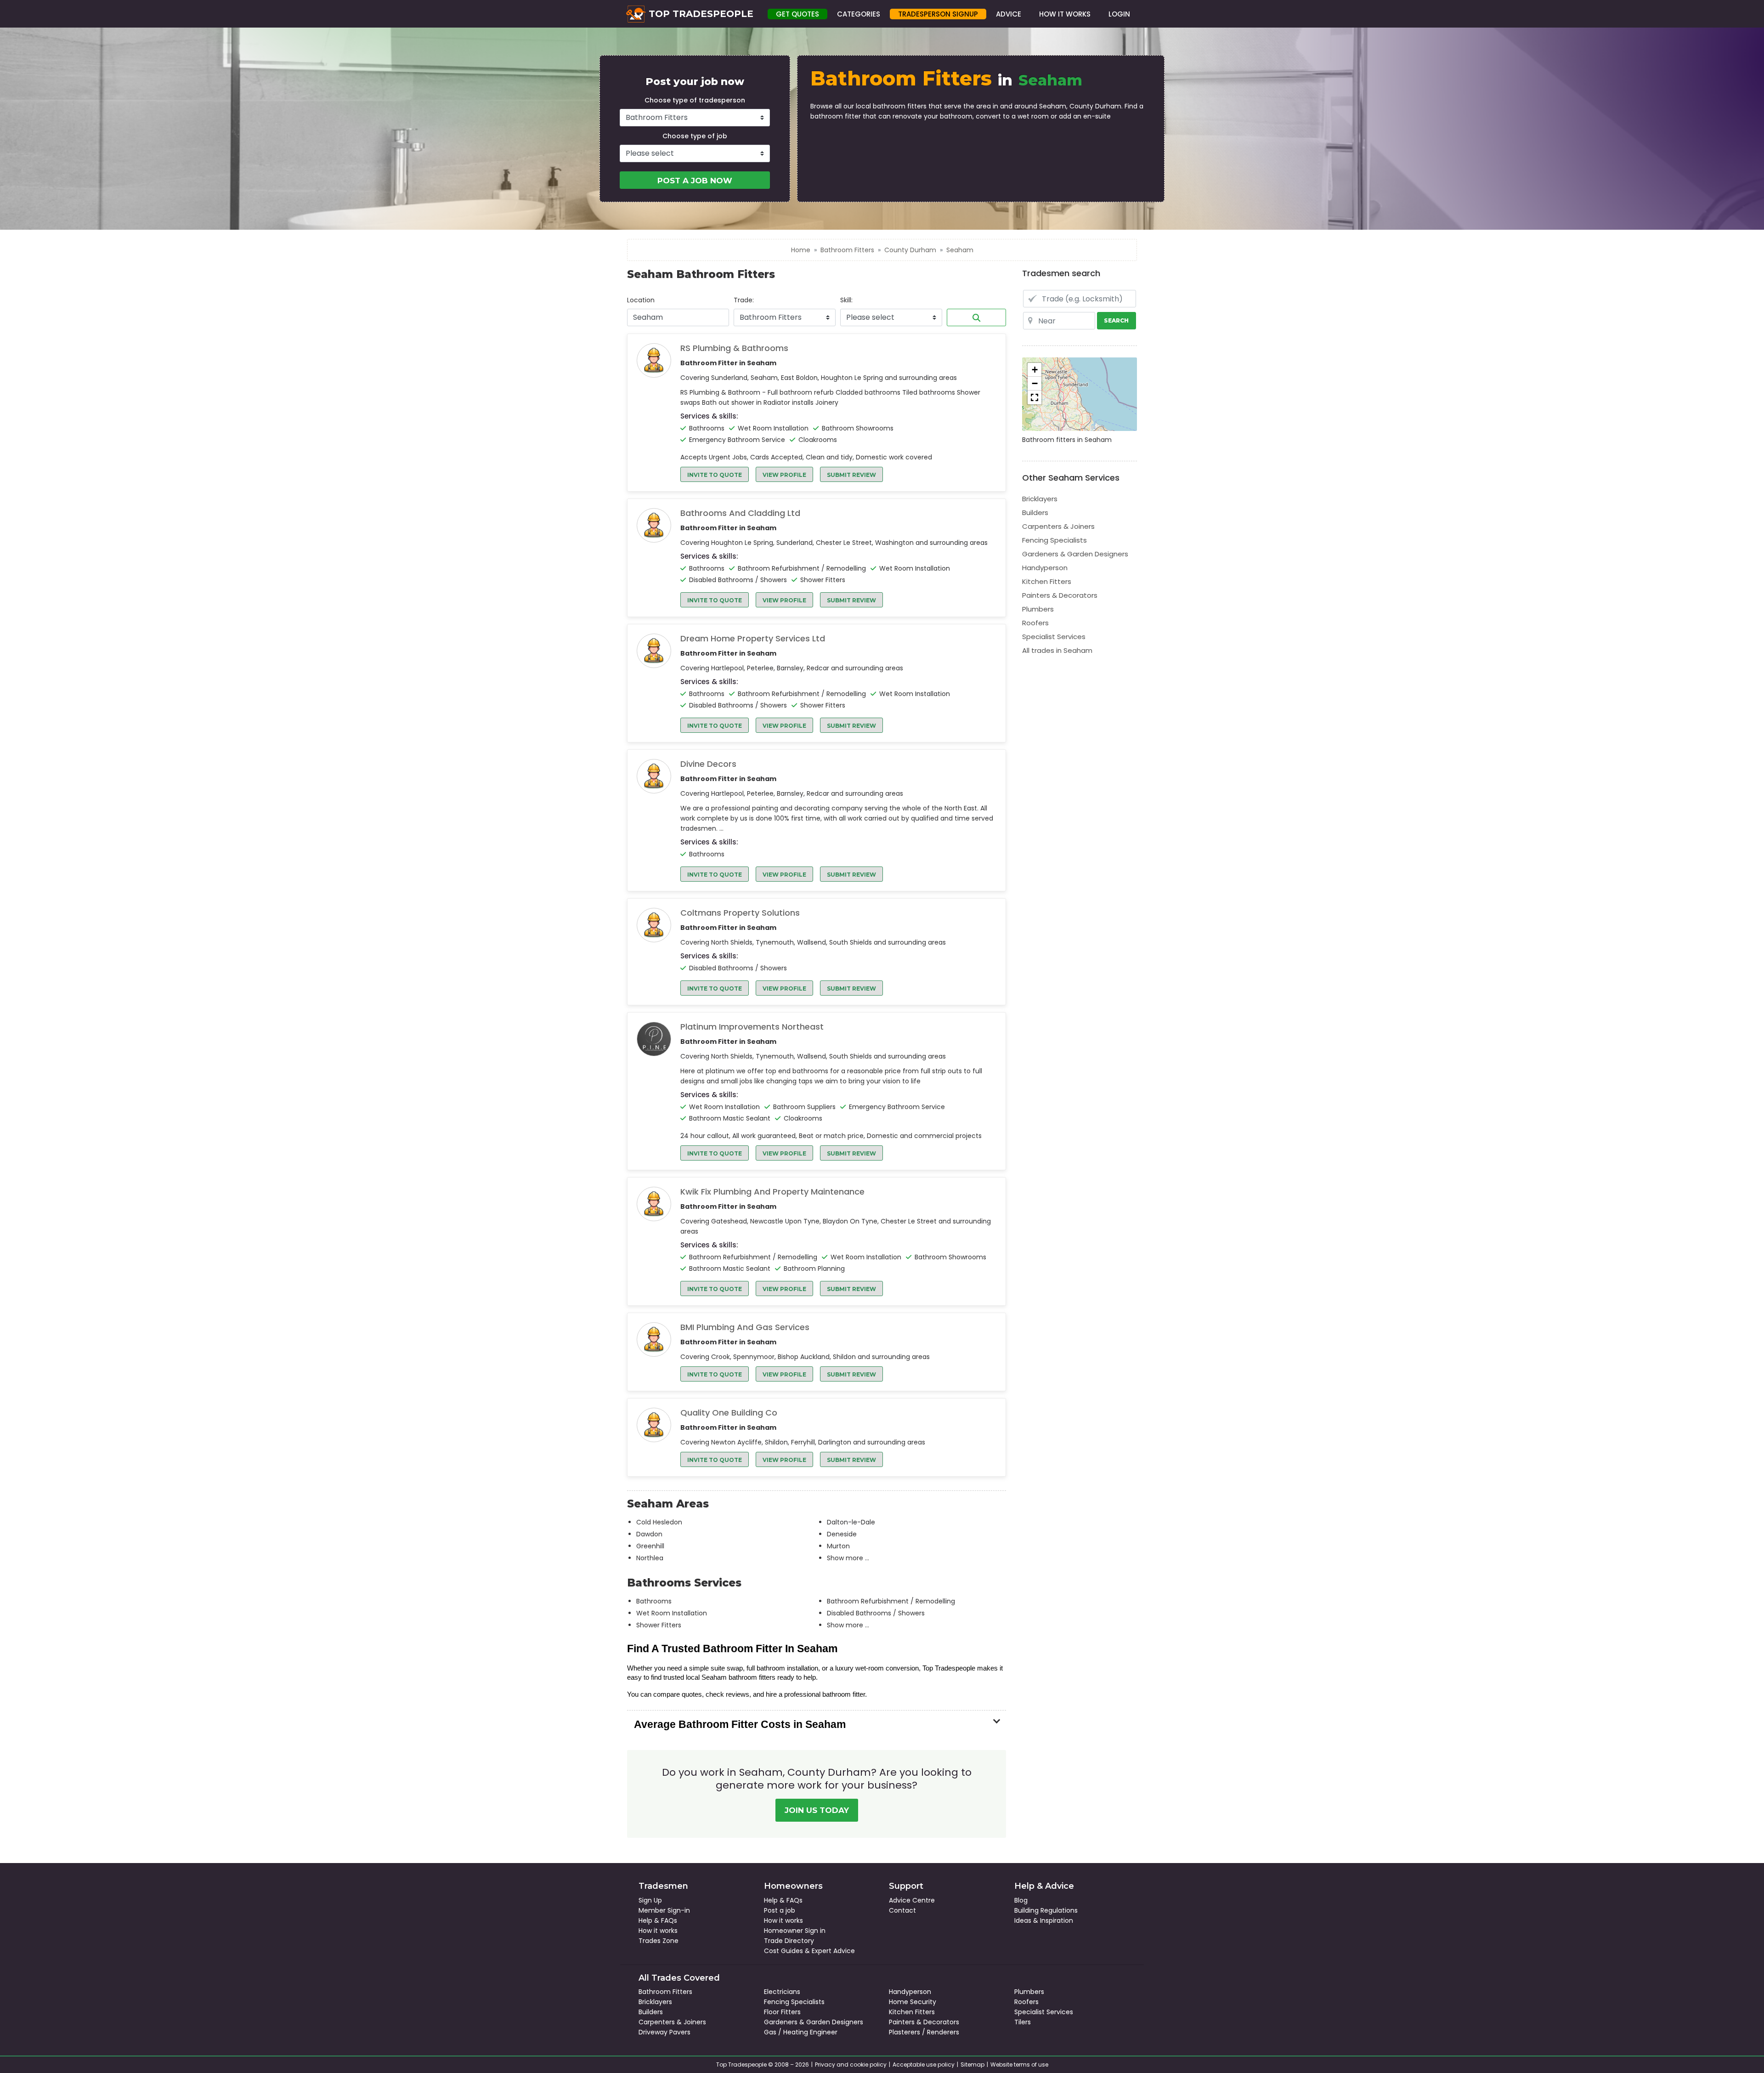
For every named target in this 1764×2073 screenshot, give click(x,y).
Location (641, 300)
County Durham (910, 250)
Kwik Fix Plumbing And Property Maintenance (772, 1192)
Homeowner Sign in (795, 1931)
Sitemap (972, 2065)
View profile (784, 475)
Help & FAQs (658, 1920)
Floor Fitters (782, 2012)
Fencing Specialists (1054, 540)
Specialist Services (1054, 637)
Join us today (817, 1810)
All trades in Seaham (1057, 650)
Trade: (744, 300)
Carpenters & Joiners (1058, 526)
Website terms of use (1019, 2065)
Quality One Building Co (729, 1413)
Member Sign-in (664, 1910)
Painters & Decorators (1060, 595)
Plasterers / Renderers (924, 2032)
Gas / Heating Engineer (801, 2032)
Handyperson (1045, 568)
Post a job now (695, 181)
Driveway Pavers (664, 2032)
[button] (1035, 370)
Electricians (782, 1992)
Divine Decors (708, 764)
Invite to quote (715, 475)
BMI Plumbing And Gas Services (745, 1327)
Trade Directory (789, 1941)
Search (976, 317)
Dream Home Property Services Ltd (753, 639)
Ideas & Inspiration (1044, 1920)
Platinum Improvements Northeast (752, 1027)
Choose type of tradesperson (695, 100)
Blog (1021, 1900)
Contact (902, 1910)
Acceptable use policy (924, 2065)
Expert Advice (833, 1951)
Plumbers (1038, 609)
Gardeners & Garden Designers (1075, 554)
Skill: (846, 300)
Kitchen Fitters (1047, 581)
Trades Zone (659, 1941)
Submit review (851, 475)
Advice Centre (912, 1900)
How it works (658, 1931)
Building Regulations (1046, 1910)
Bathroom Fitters (847, 250)
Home (801, 250)
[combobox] (678, 317)
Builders (1035, 513)
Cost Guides (783, 1951)
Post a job (780, 1910)
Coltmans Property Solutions (740, 913)
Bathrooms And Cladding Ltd (740, 513)
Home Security (913, 2002)
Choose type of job (695, 136)
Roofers (1035, 623)
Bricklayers (1040, 499)
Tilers (1023, 2022)
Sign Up (650, 1900)
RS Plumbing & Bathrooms (734, 348)
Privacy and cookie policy (851, 2065)
